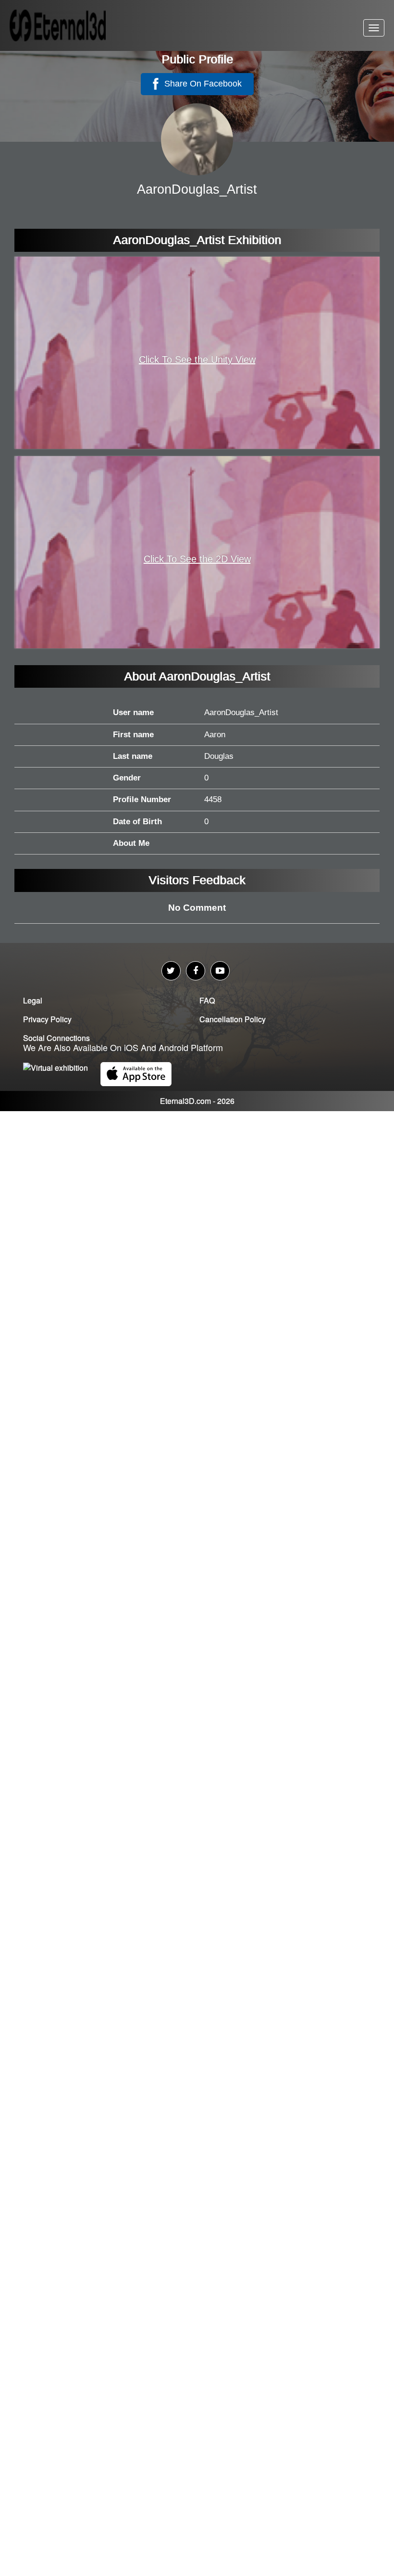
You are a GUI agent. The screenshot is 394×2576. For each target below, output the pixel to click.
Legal (33, 1000)
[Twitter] (171, 971)
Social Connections (56, 1038)
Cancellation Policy (233, 1019)
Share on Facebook (202, 84)
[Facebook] (196, 971)
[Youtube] (220, 971)
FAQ (207, 1000)
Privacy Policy (47, 1019)
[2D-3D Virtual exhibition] (70, 25)
